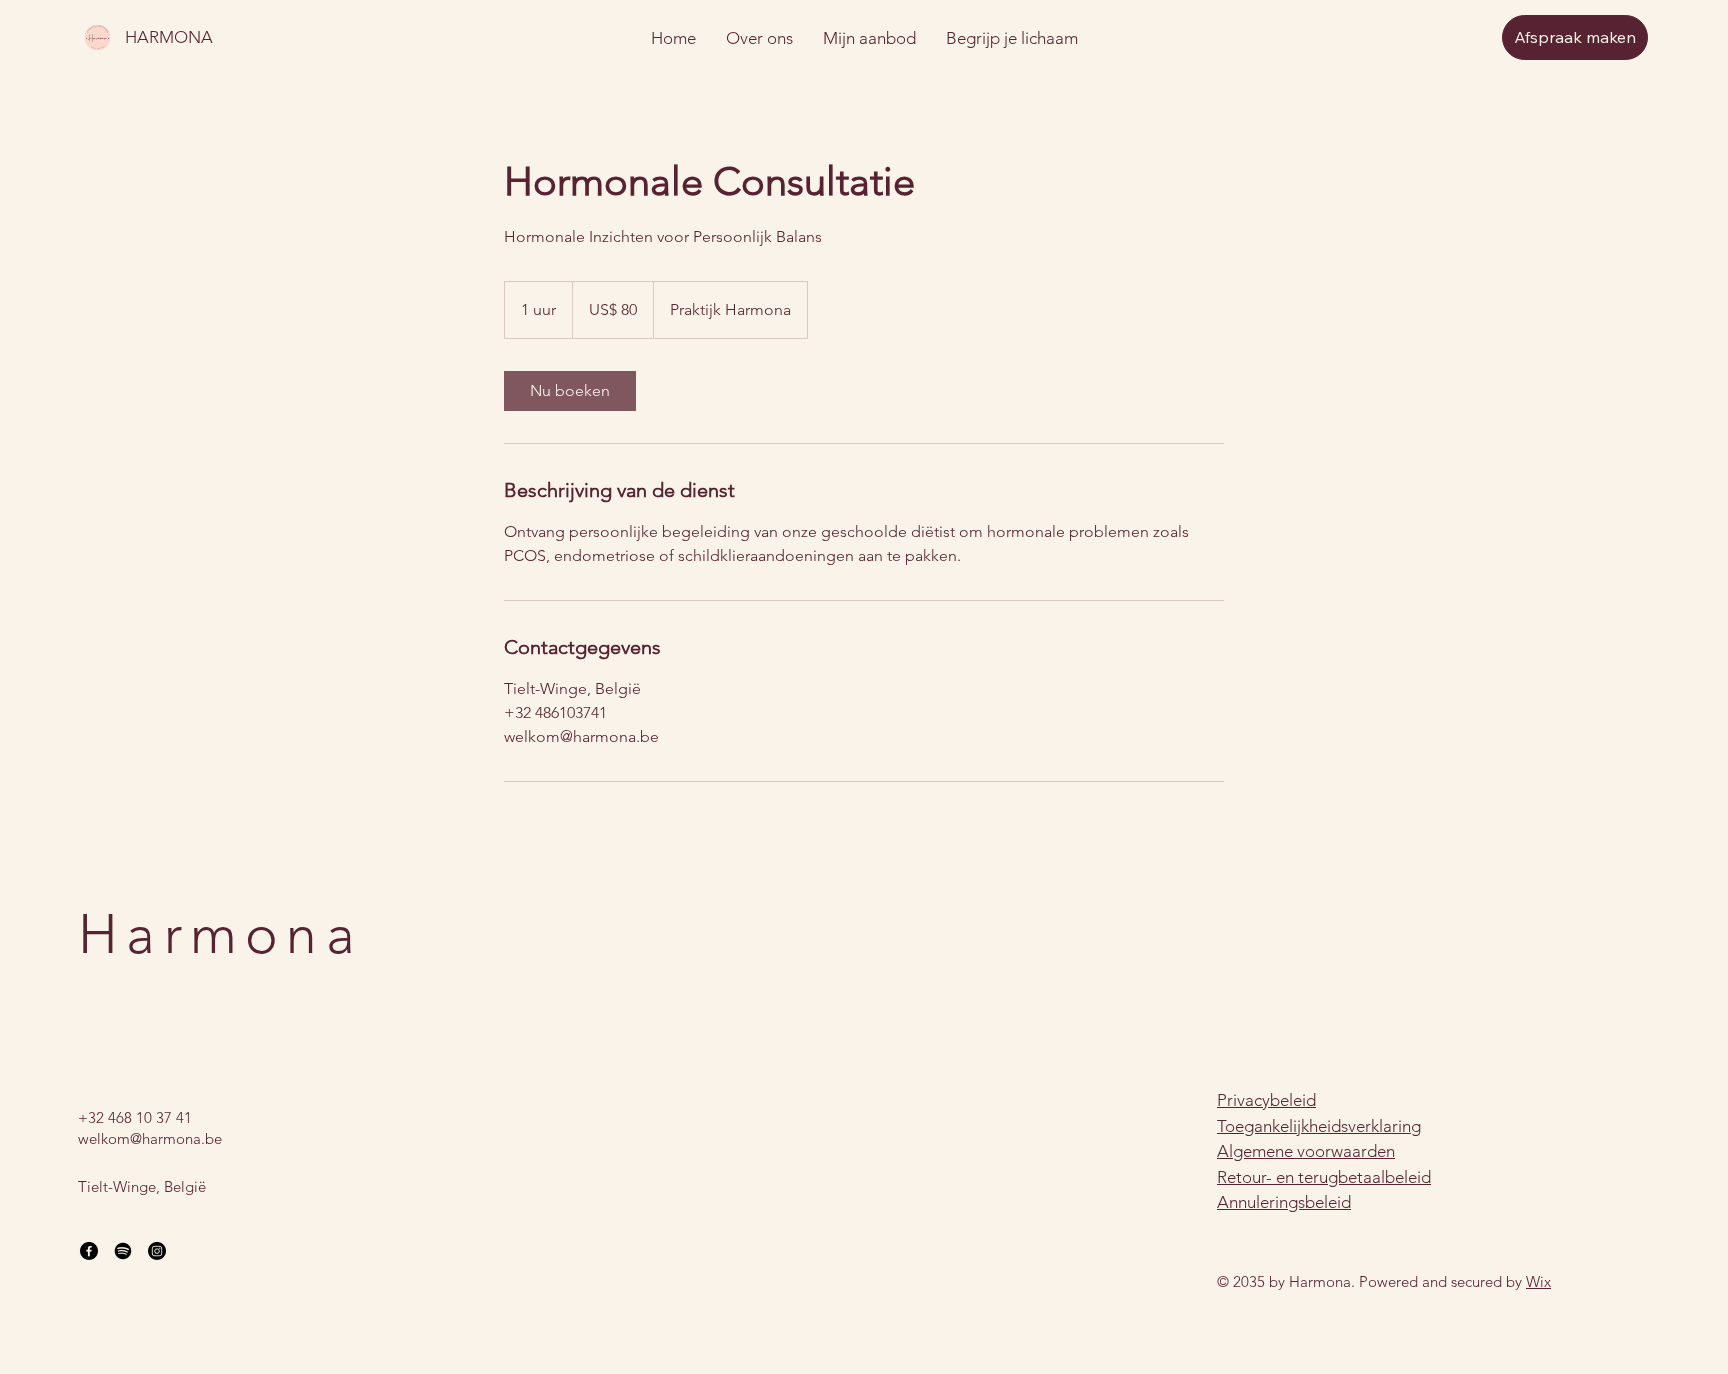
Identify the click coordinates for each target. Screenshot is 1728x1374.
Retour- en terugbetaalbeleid (1324, 1177)
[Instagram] (157, 1251)
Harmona (220, 934)
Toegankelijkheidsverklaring (1319, 1126)
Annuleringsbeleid (1284, 1202)
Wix (1538, 1281)
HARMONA (169, 37)
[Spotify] (123, 1251)
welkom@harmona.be (150, 1138)
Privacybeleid (1266, 1100)
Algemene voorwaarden (1306, 1151)
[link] (570, 391)
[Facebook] (89, 1251)
